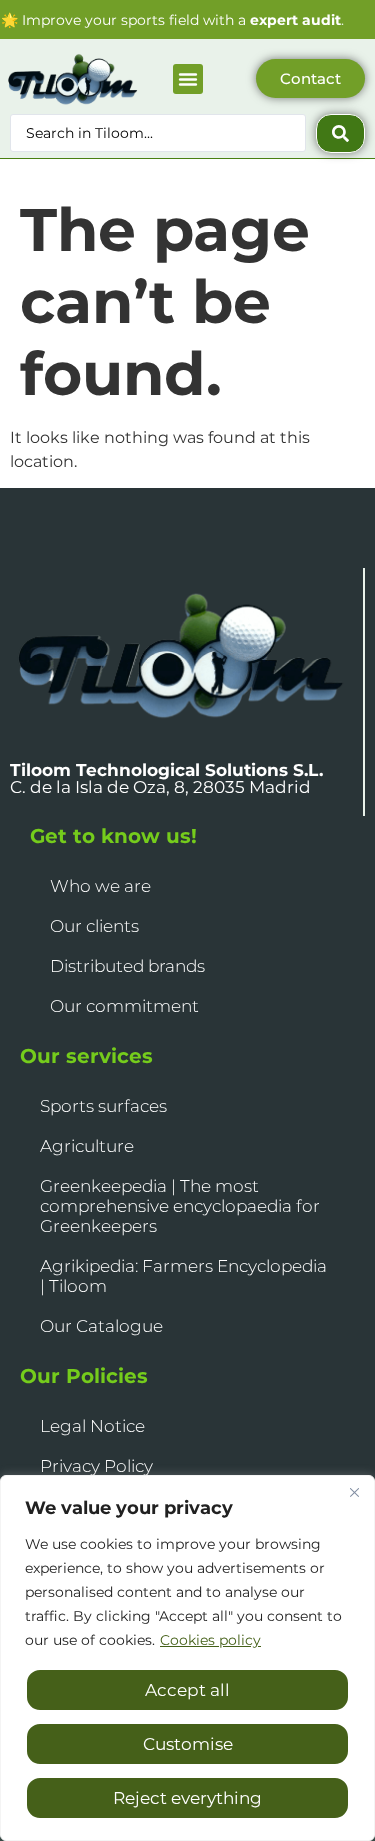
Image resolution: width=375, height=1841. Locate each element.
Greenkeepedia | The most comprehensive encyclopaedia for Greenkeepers (180, 1206)
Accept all (187, 1690)
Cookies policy (210, 1640)
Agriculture (87, 1146)
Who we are (100, 886)
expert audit (295, 20)
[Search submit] (340, 133)
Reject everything (187, 1798)
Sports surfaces (103, 1106)
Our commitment (124, 1006)
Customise (188, 1744)
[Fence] (354, 1492)
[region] (187, 1658)
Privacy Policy (96, 1466)
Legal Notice (92, 1426)
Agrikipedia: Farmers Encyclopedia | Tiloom (183, 1276)
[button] (188, 79)
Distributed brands (127, 966)
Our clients (94, 926)
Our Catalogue (101, 1326)
